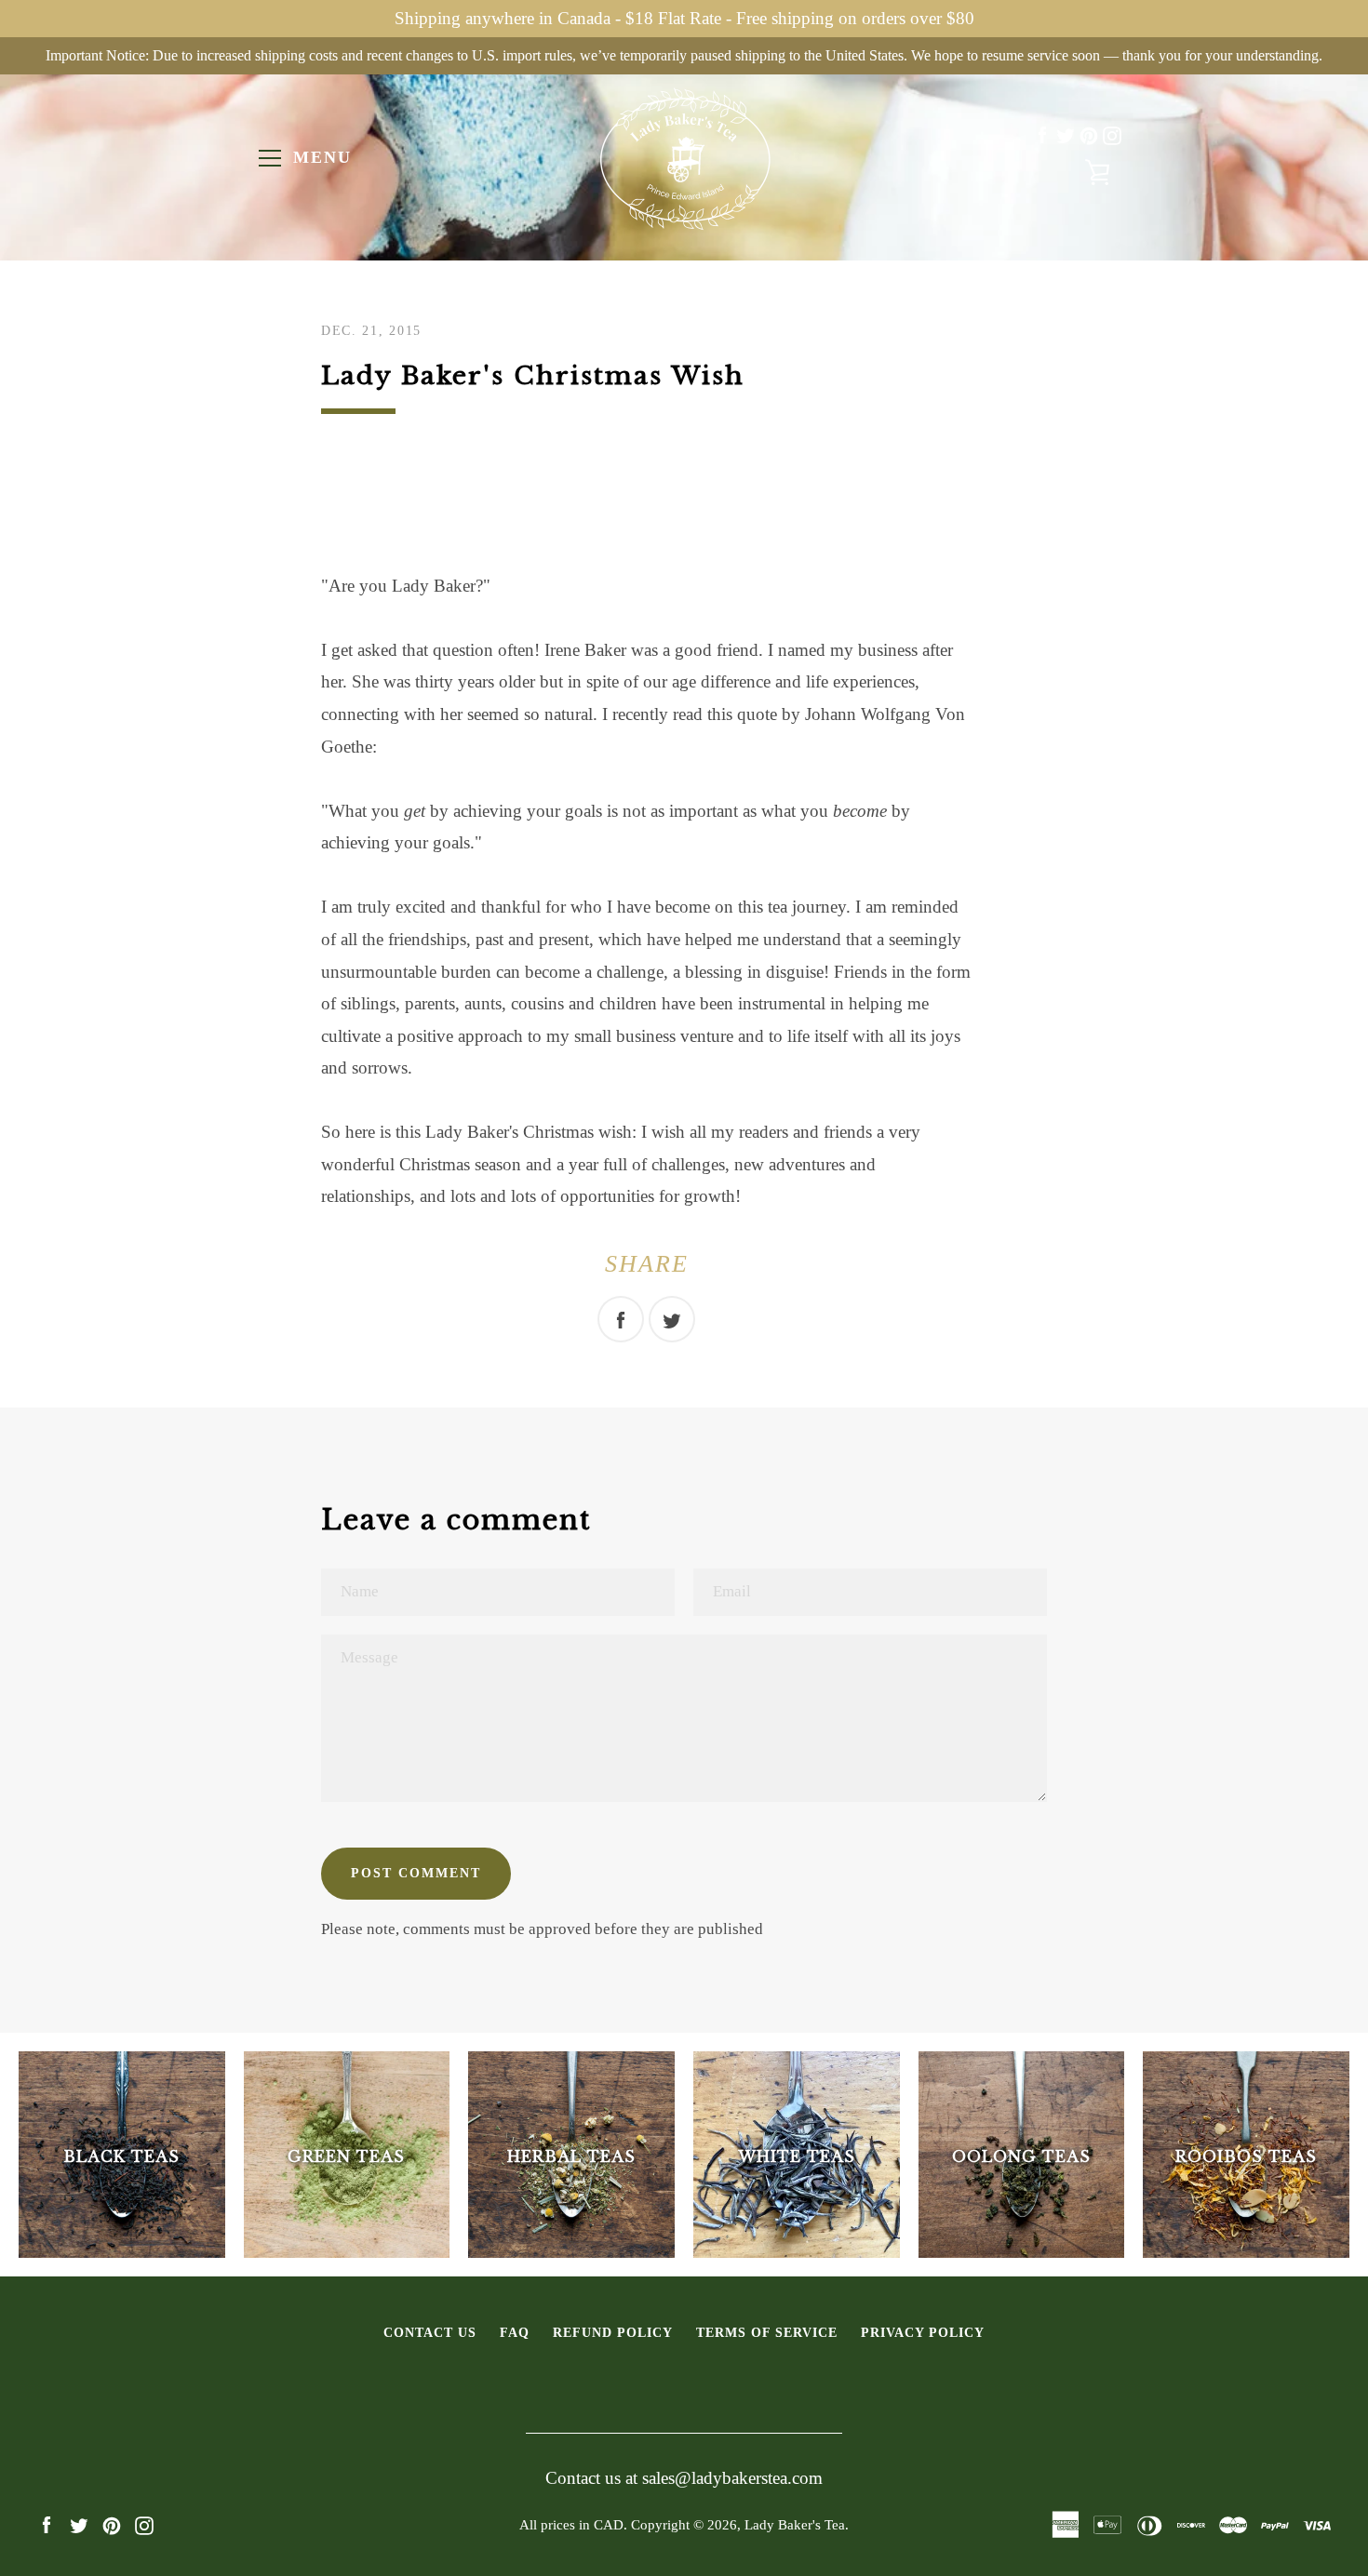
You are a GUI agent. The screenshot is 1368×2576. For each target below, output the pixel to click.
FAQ (515, 2332)
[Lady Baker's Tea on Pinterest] (1089, 135)
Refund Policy (613, 2332)
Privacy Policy (923, 2332)
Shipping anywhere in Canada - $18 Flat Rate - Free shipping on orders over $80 (684, 18)
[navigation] (270, 158)
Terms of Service (767, 2332)
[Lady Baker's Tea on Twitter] (1066, 135)
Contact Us (430, 2332)
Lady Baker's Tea (795, 2524)
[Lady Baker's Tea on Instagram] (1112, 135)
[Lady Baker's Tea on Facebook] (1042, 135)
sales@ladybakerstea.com (732, 2478)
